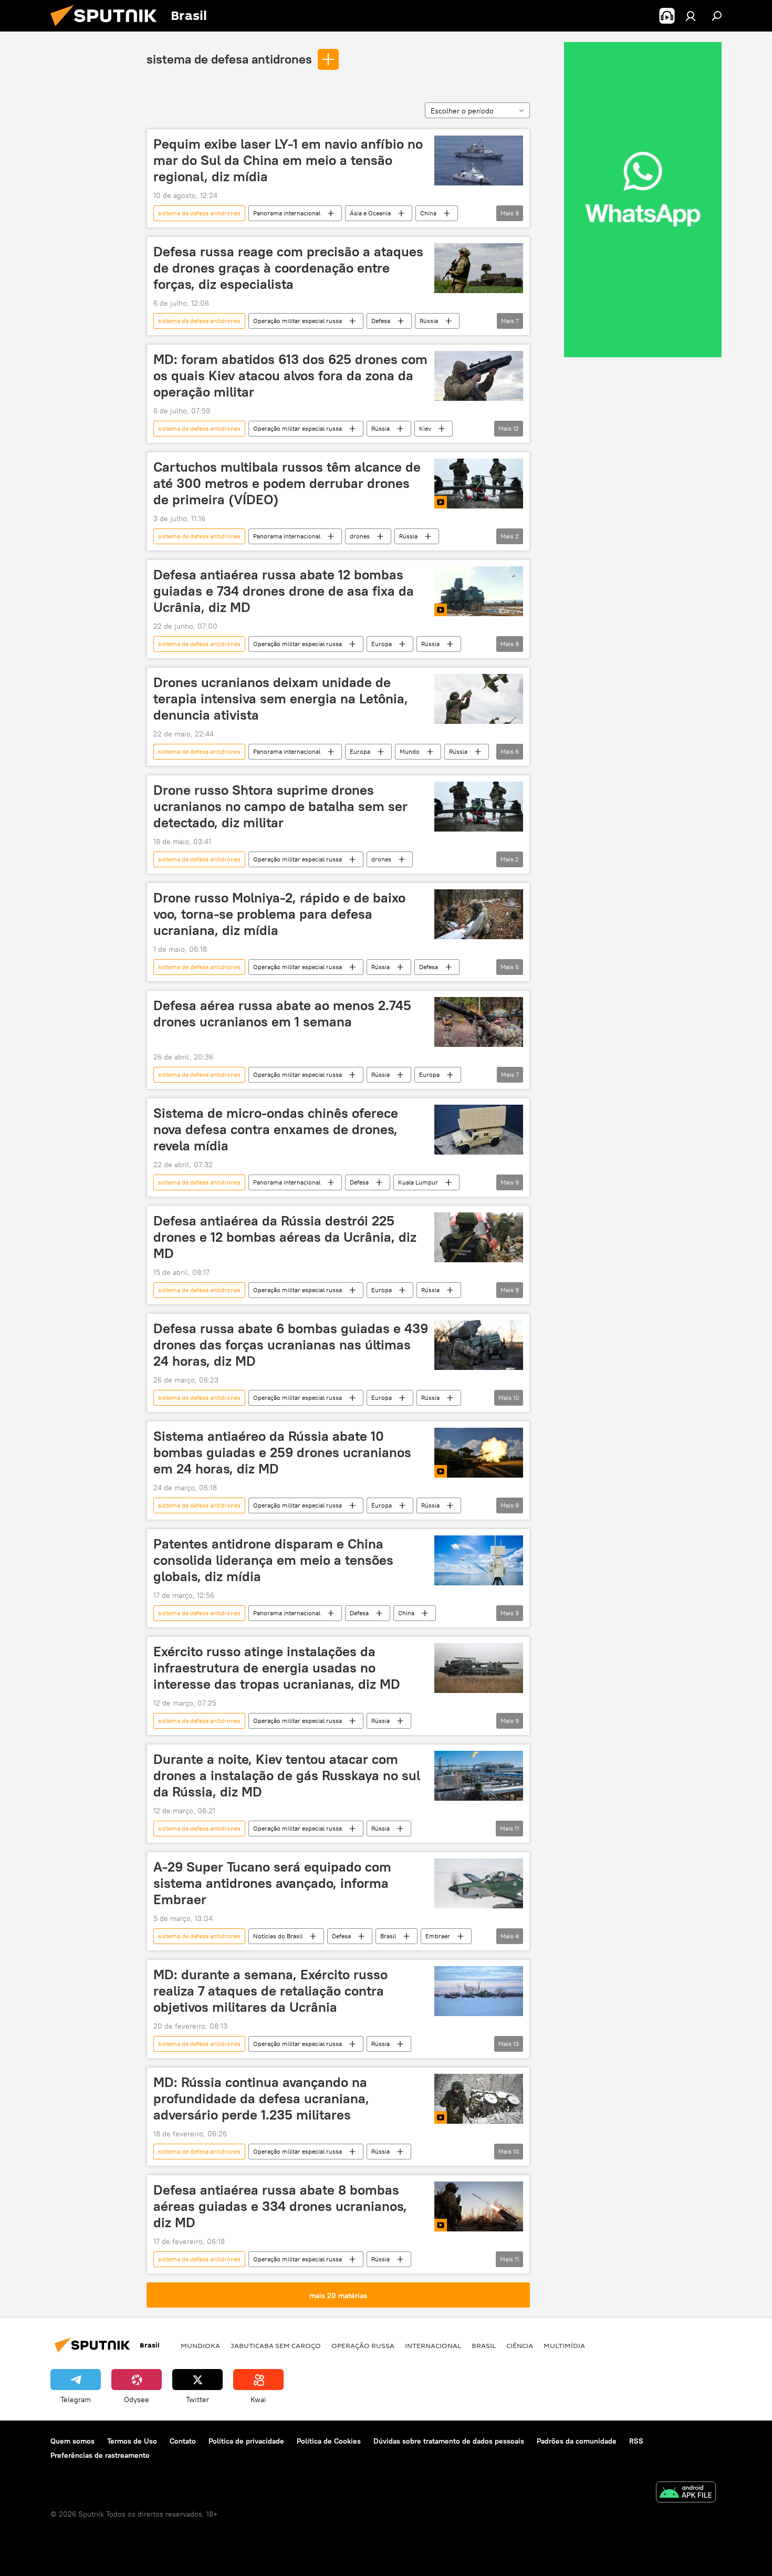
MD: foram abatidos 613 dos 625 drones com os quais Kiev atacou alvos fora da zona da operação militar (290, 376)
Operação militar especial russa (298, 321)
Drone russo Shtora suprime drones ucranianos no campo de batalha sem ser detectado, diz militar (280, 806)
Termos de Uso (132, 2441)
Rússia (429, 321)
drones (360, 536)
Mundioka (200, 2345)
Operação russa (363, 2345)
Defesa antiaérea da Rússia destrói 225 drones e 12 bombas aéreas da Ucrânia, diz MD (285, 1237)
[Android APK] (686, 2493)
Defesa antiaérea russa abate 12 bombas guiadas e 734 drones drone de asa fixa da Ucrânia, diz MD (284, 591)
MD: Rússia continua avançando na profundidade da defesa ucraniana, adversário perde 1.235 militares (261, 2099)
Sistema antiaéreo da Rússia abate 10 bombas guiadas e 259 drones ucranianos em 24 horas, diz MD (282, 1452)
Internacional (433, 2345)
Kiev (425, 428)
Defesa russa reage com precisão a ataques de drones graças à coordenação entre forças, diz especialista (288, 268)
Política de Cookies (329, 2441)
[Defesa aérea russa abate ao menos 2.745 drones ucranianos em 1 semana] (479, 1022)
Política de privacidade (246, 2441)
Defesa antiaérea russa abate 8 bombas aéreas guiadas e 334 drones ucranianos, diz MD (280, 2206)
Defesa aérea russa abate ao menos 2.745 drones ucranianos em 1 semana (282, 1014)
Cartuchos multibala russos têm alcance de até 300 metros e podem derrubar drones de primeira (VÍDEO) (287, 483)
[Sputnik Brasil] (108, 29)
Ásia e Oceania (370, 213)
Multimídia (564, 2345)
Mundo (410, 751)
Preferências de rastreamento (100, 2455)
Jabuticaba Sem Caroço (276, 2345)
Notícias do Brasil (278, 1936)
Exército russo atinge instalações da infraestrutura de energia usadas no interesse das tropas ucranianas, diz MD (277, 1668)
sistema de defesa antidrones (229, 59)
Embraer (438, 1936)
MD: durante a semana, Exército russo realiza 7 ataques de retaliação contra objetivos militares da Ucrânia (270, 1991)
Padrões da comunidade (577, 2441)
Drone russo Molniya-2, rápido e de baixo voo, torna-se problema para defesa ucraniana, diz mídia (279, 914)
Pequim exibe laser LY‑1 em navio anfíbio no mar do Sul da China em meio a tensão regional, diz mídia (288, 160)
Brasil (388, 1936)
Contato (183, 2441)
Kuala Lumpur (418, 1182)
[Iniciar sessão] (691, 16)
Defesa (381, 321)
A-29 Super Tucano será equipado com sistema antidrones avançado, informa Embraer (272, 1883)
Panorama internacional (287, 213)
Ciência (520, 2345)
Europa (382, 644)
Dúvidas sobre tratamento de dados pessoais (449, 2441)
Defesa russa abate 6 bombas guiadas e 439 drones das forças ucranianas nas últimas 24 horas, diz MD (291, 1345)
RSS (636, 2441)
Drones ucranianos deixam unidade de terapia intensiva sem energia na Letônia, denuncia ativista (281, 699)
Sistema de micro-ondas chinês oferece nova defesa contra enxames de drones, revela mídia (276, 1129)
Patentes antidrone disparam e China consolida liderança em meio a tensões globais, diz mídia (273, 1560)
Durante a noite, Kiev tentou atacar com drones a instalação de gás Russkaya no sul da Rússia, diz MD (287, 1775)
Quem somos (72, 2441)
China (428, 213)
